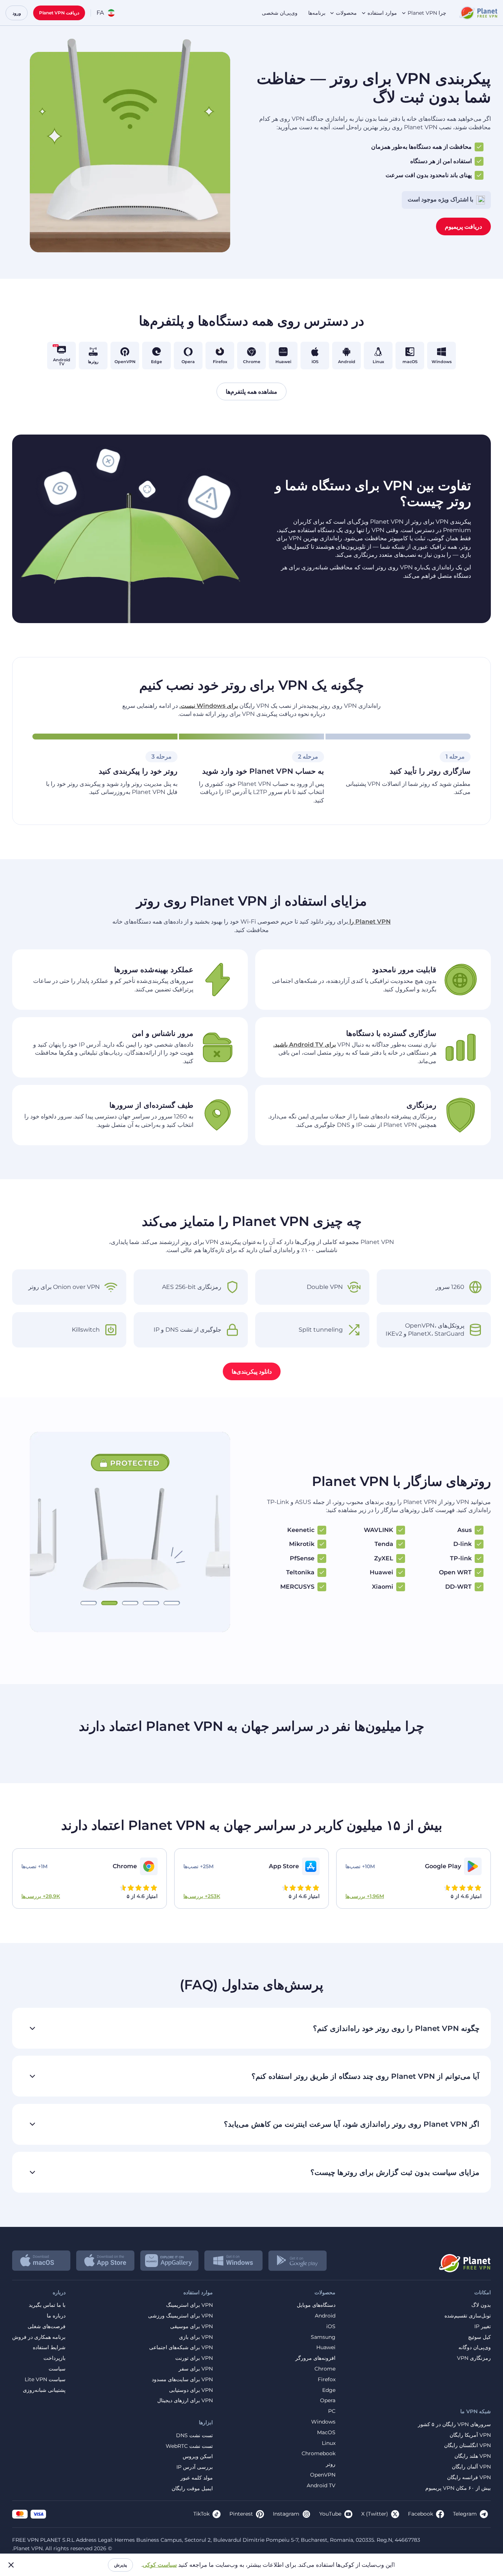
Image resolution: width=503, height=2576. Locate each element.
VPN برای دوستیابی (191, 2390)
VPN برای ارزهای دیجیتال (185, 2401)
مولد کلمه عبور (197, 2478)
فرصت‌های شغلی (47, 2327)
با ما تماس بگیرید (47, 2305)
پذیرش (120, 2565)
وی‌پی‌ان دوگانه (475, 2347)
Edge (329, 2390)
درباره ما (56, 2316)
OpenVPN (323, 2475)
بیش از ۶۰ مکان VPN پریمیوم (458, 2488)
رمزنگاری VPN (474, 2358)
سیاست (57, 2369)
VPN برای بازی (196, 2337)
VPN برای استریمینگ (189, 2305)
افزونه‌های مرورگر (315, 2358)
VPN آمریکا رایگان (470, 2435)
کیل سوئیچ (479, 2337)
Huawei (326, 2347)
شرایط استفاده (49, 2347)
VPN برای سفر (196, 2369)
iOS (331, 2327)
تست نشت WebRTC (189, 2446)
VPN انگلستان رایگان (467, 2445)
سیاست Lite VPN (45, 2380)
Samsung (323, 2337)
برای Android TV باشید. (305, 1045)
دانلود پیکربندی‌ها (252, 1371)
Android (325, 2316)
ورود (17, 13)
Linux (329, 2443)
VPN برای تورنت (194, 2358)
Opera (328, 2401)
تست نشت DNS (194, 2436)
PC (332, 2411)
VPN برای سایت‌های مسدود (182, 2380)
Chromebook (319, 2454)
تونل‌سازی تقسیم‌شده (468, 2316)
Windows (323, 2422)
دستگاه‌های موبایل (316, 2305)
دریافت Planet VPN (59, 13)
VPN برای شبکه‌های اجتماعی (181, 2347)
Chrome (325, 2369)
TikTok (201, 2514)
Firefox (327, 2380)
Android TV (321, 2486)
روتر (331, 2464)
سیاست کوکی (160, 2565)
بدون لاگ (481, 2305)
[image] (464, 2260)
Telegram (465, 2514)
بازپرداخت (54, 2358)
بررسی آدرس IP (195, 2467)
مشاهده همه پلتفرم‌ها (251, 392)
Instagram (286, 2514)
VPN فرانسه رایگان (469, 2477)
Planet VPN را (369, 922)
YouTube (330, 2514)
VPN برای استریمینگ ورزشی (180, 2316)
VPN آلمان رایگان (471, 2467)
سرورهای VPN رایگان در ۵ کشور (454, 2424)
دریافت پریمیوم (463, 226)
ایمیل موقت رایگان (192, 2489)
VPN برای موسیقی (191, 2327)
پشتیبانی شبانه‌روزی (44, 2390)
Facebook (421, 2514)
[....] (478, 13)
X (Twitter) (375, 2514)
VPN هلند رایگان (473, 2456)
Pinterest (241, 2514)
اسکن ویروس (198, 2456)
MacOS (326, 2433)
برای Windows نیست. (209, 706)
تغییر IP (483, 2327)
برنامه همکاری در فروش (39, 2337)
